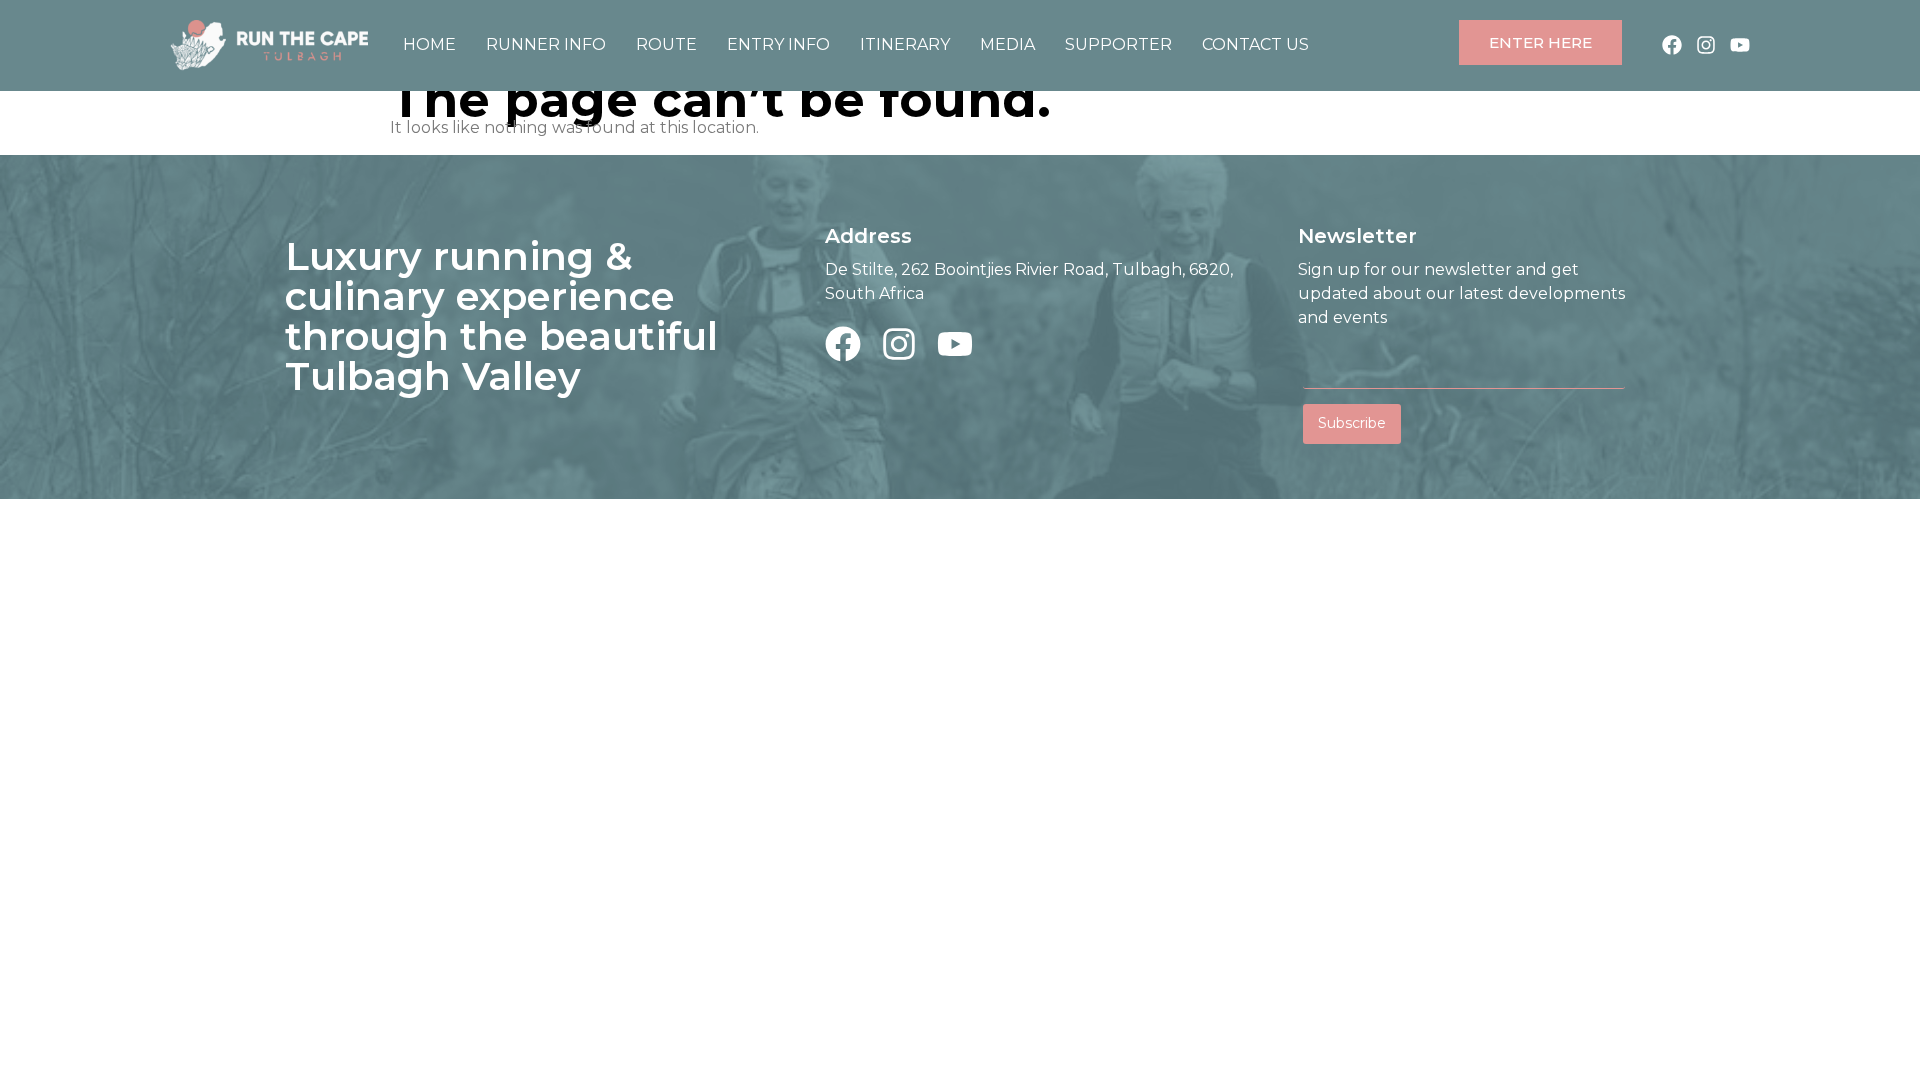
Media (1007, 44)
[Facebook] (1672, 45)
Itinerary (905, 44)
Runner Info (546, 44)
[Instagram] (1706, 45)
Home (429, 44)
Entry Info (778, 44)
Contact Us (1255, 44)
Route (666, 44)
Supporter (1118, 44)
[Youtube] (1740, 45)
